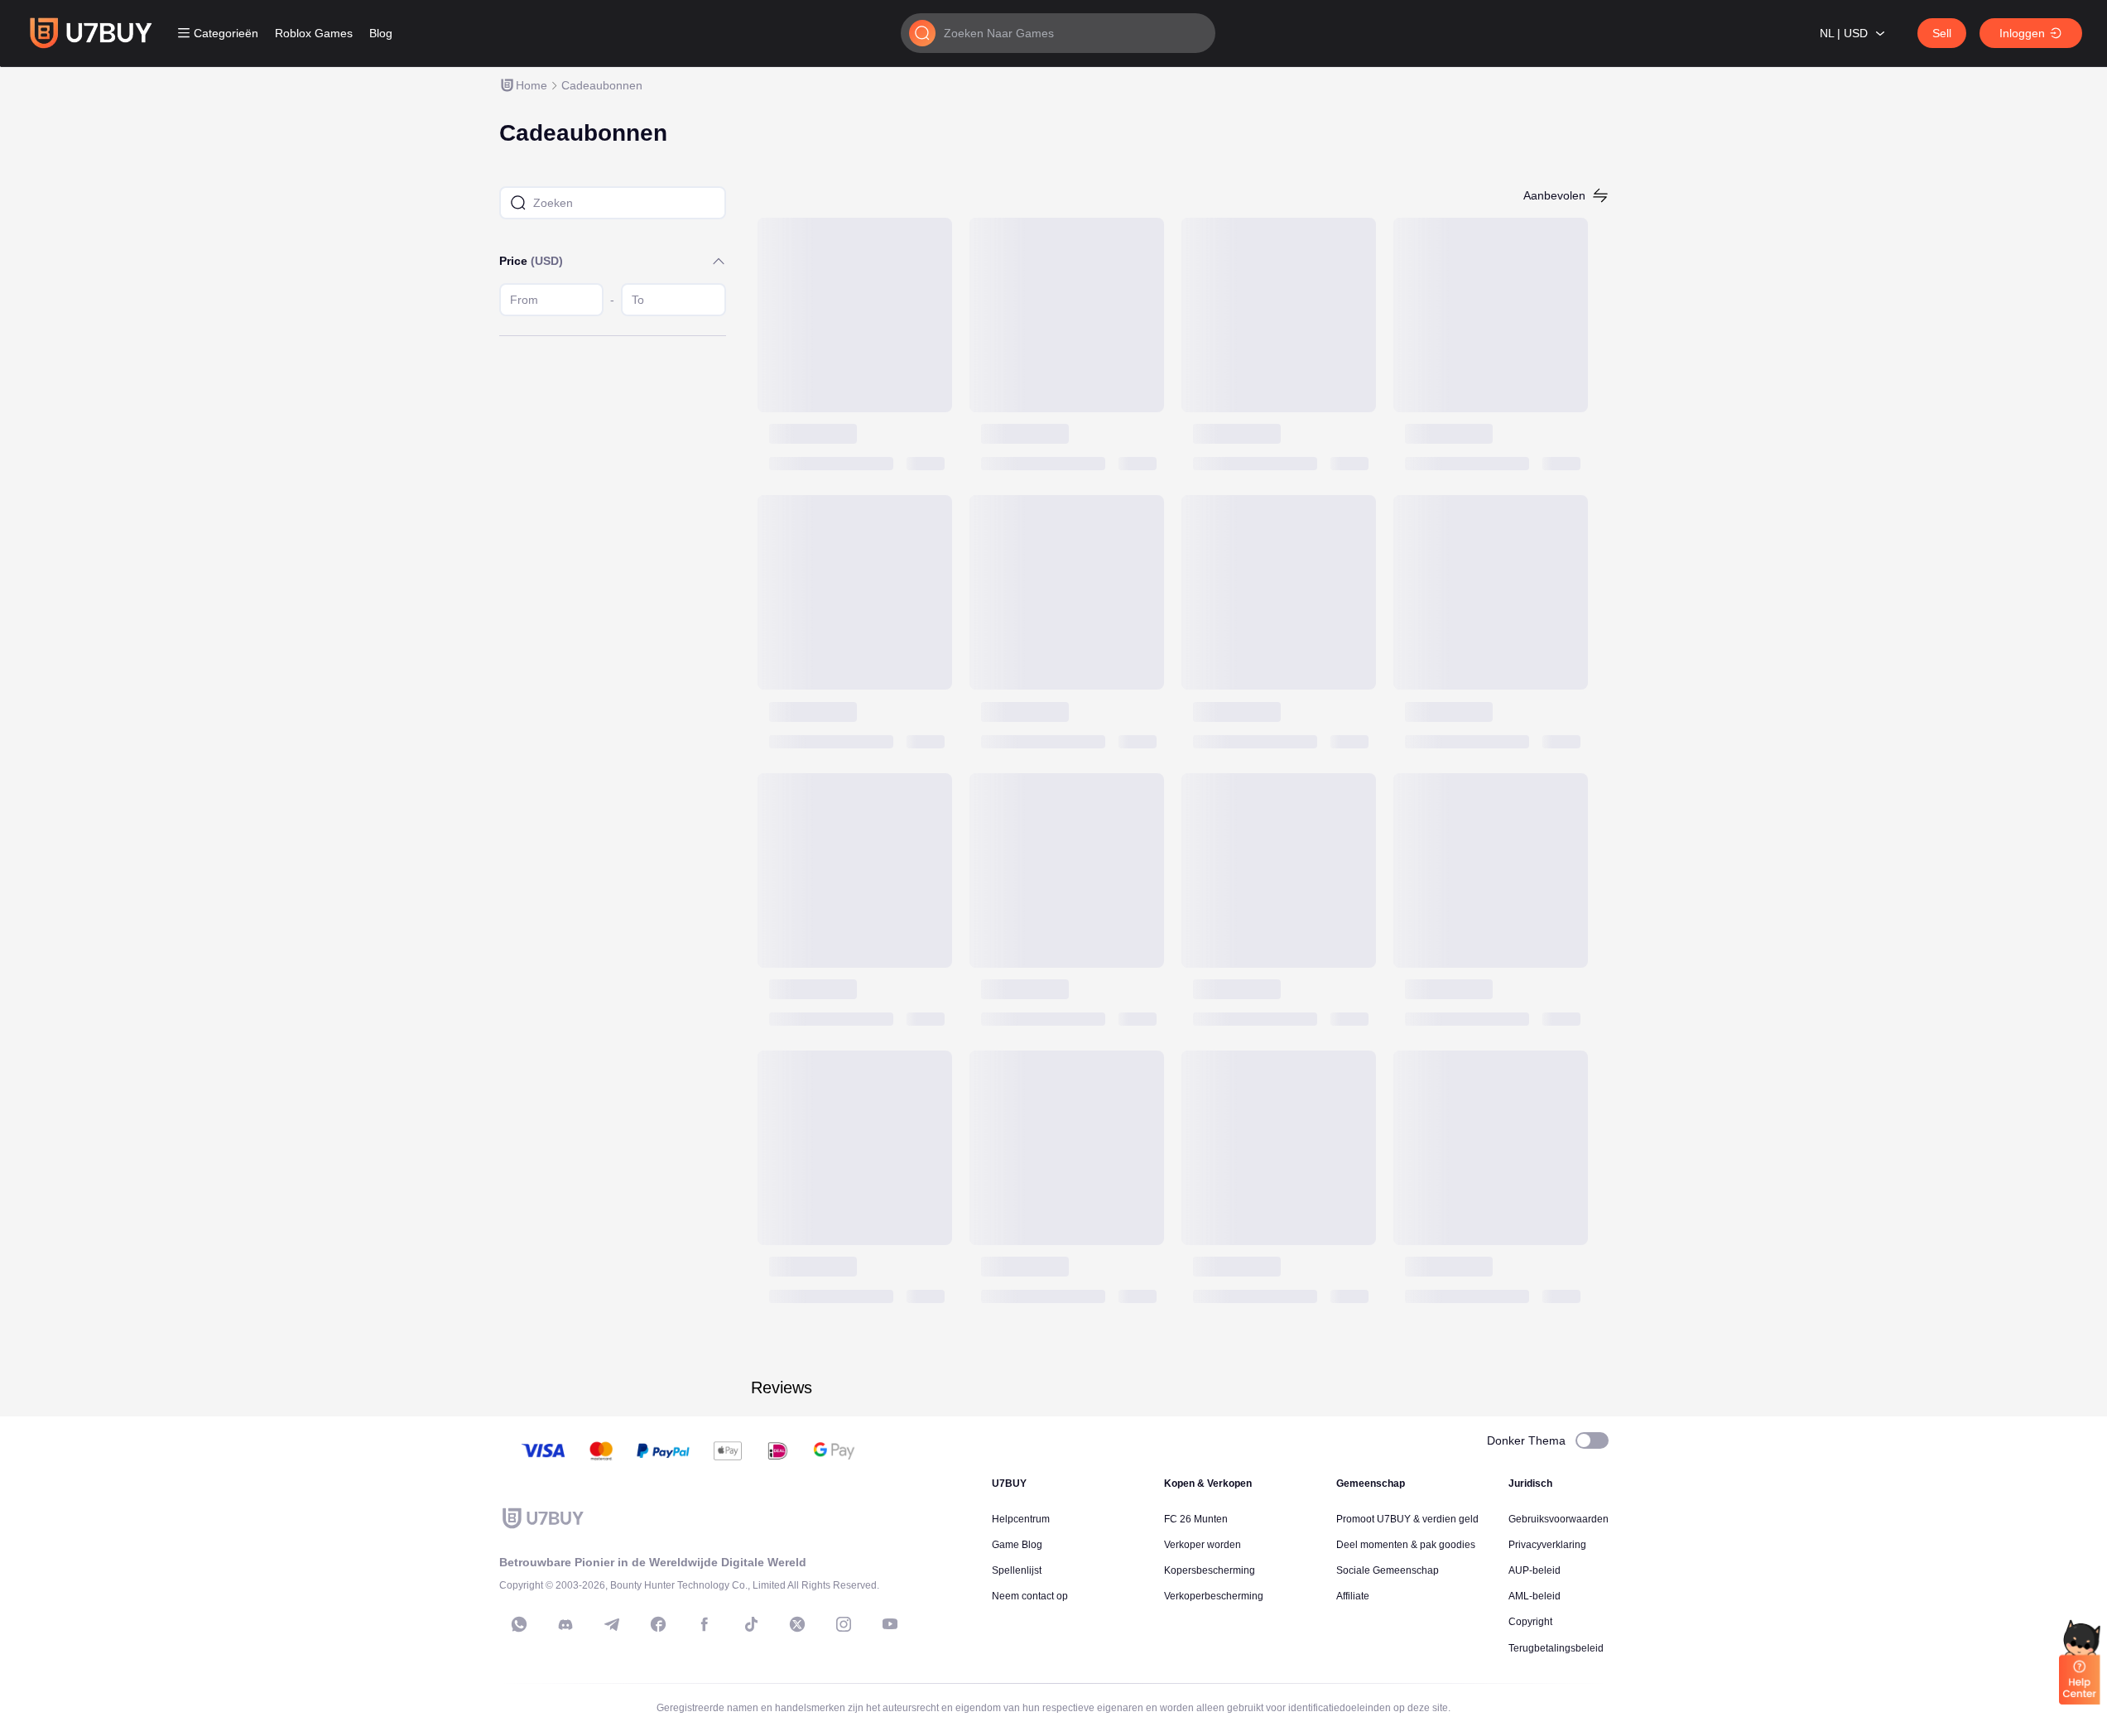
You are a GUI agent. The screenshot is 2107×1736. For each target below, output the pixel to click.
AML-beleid (1535, 1596)
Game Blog (1017, 1545)
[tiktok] (751, 1624)
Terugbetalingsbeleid (1556, 1648)
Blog (381, 33)
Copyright (1530, 1622)
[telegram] (612, 1624)
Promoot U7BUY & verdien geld (1407, 1519)
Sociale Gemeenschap (1388, 1570)
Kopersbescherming (1210, 1570)
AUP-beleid (1535, 1570)
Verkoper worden (1203, 1545)
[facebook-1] (658, 1624)
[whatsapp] (519, 1624)
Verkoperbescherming (1214, 1596)
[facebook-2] (705, 1624)
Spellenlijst (1017, 1570)
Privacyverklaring (1547, 1545)
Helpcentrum (1021, 1519)
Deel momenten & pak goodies (1406, 1545)
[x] (797, 1624)
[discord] (565, 1624)
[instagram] (844, 1624)
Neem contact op (1030, 1596)
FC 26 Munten (1196, 1519)
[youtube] (890, 1624)
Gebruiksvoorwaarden (1559, 1519)
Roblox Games (314, 33)
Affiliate (1353, 1596)
